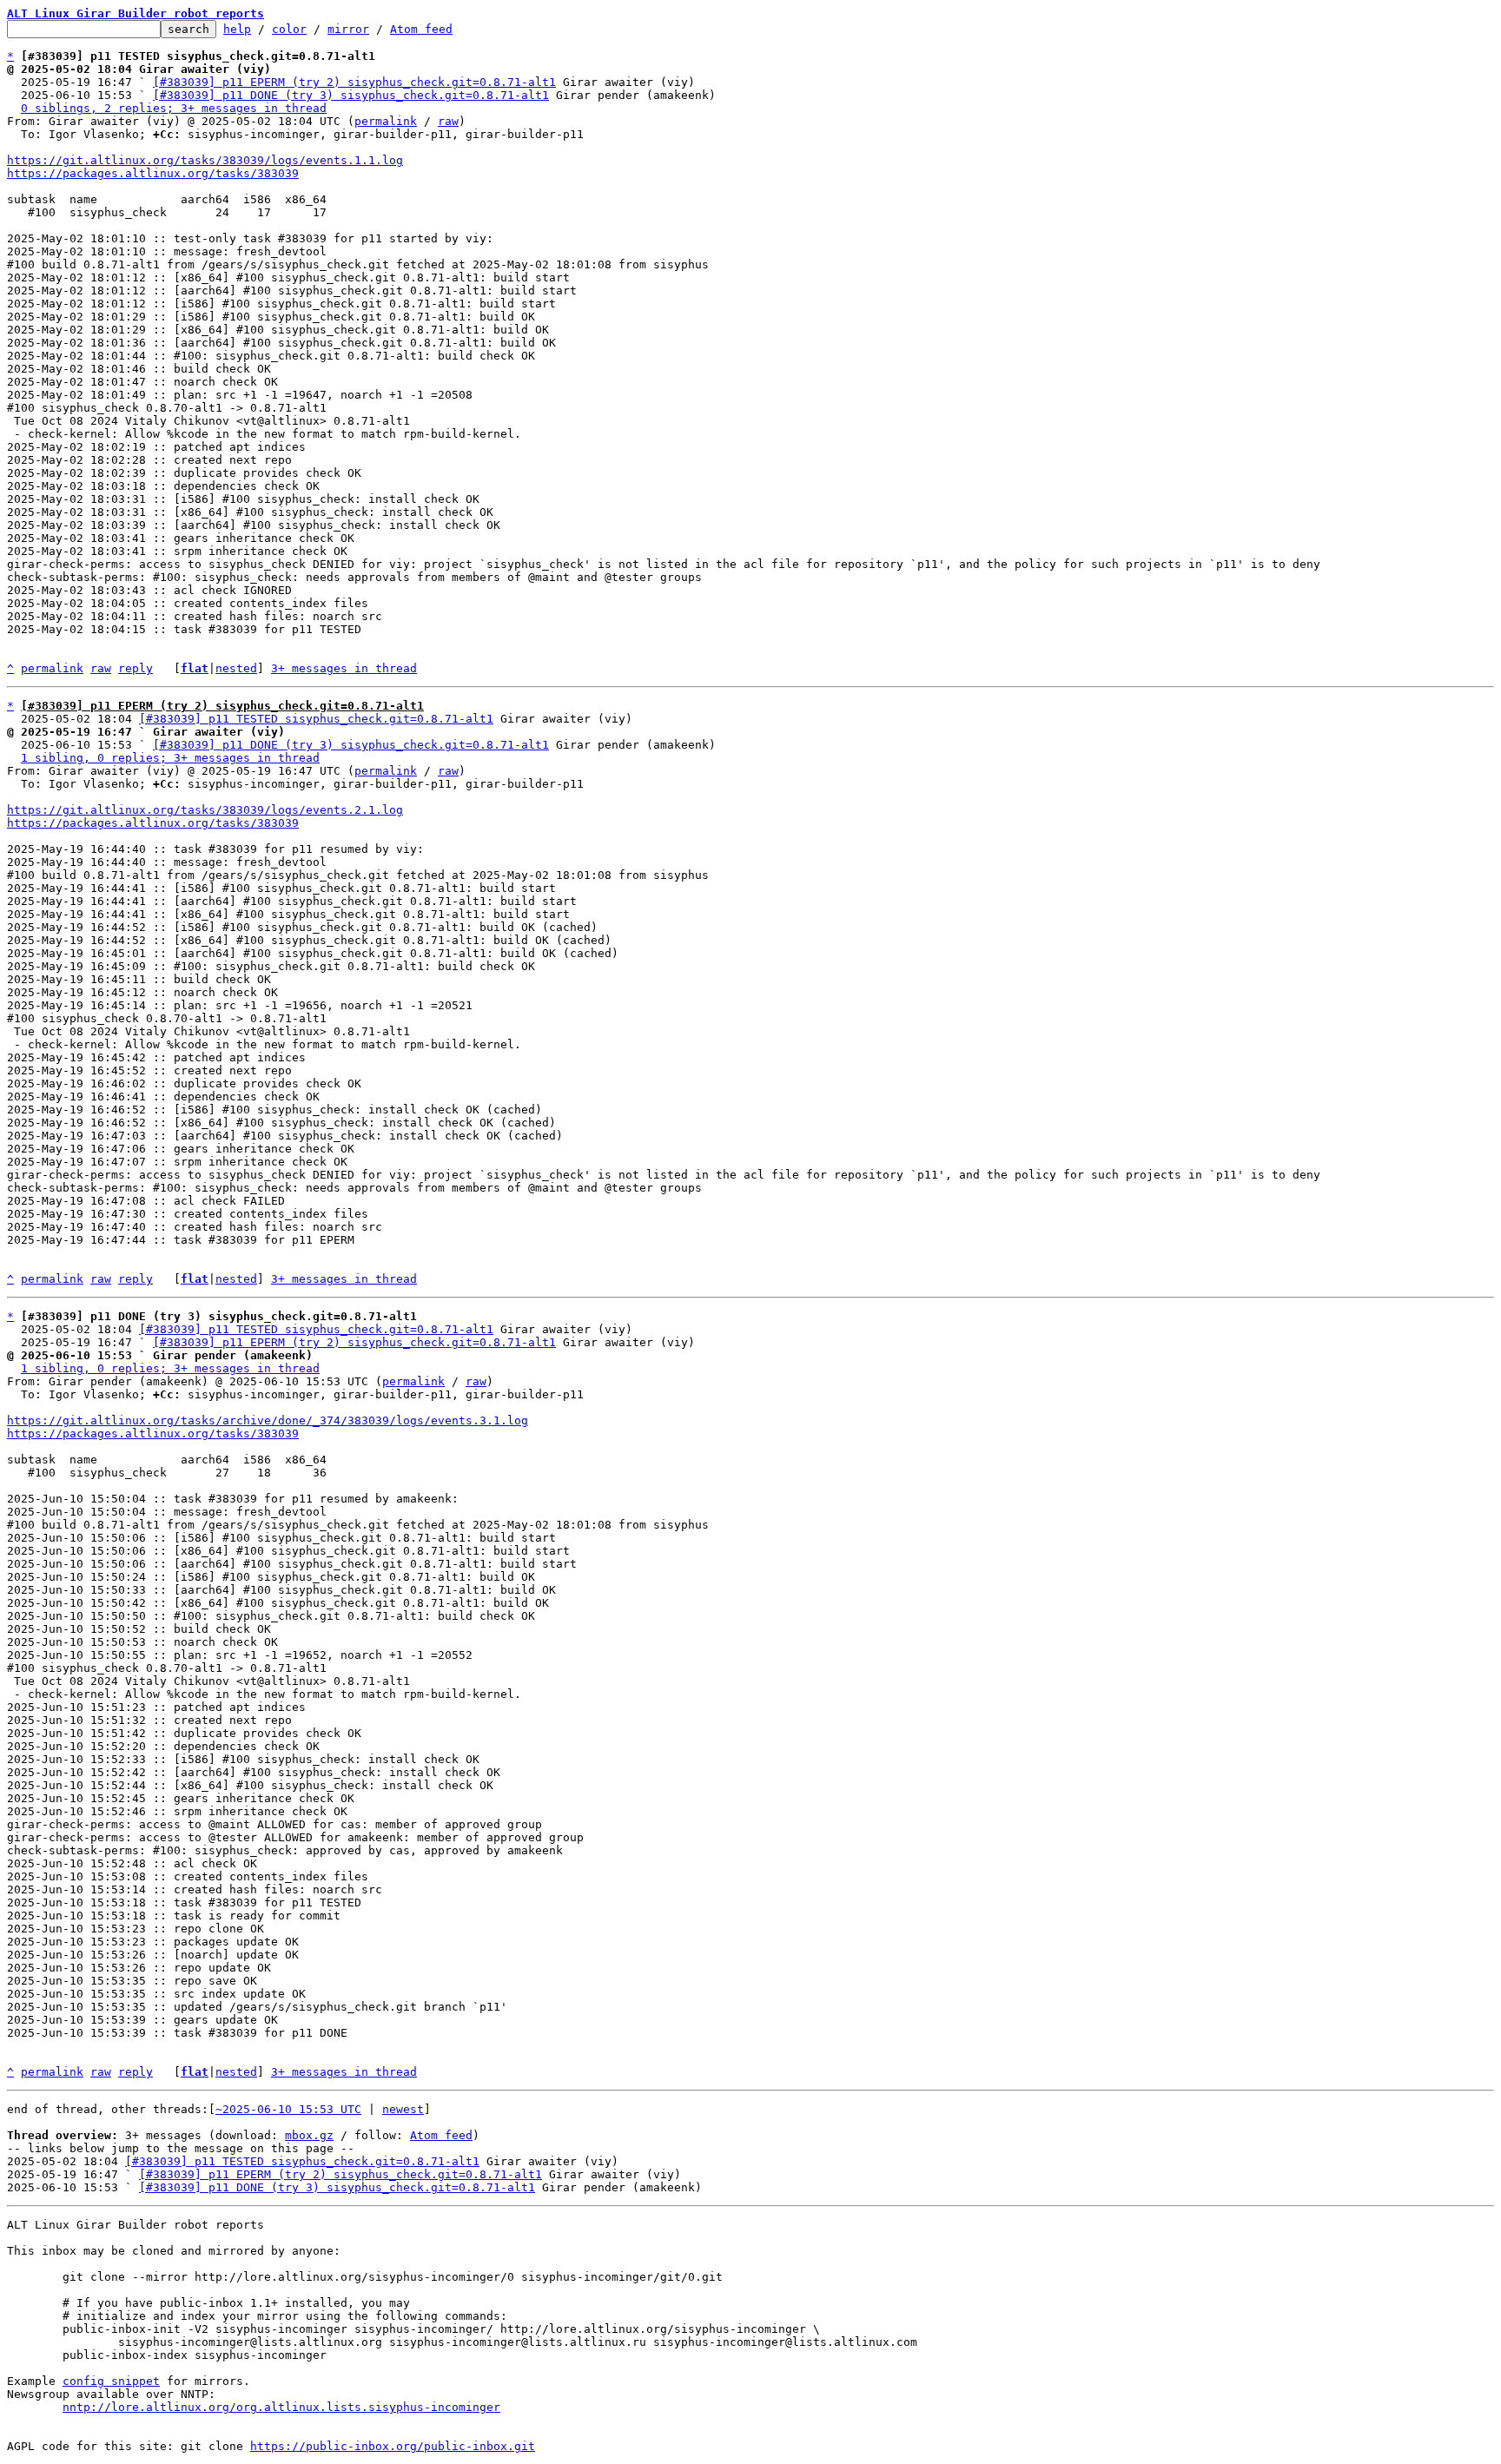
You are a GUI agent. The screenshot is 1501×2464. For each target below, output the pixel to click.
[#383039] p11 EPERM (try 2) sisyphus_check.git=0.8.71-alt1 (354, 82)
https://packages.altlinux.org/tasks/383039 (153, 173)
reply (136, 668)
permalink (386, 121)
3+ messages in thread (344, 668)
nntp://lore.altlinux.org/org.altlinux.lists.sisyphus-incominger (281, 2407)
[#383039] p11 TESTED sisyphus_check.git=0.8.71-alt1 (316, 719)
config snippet (111, 2381)
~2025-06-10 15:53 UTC (288, 2109)
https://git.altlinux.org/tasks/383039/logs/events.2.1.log (205, 810)
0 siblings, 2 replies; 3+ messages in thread (174, 108)
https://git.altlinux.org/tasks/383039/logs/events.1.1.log (205, 160)
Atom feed (421, 29)
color (289, 29)
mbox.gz (309, 2135)
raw (448, 121)
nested (236, 668)
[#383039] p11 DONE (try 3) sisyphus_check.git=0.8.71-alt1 (351, 95)
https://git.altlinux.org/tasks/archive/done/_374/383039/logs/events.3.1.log (268, 1420)
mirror (348, 29)
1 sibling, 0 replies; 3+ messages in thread (170, 758)
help (237, 29)
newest (403, 2109)
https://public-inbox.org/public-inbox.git (393, 2446)
